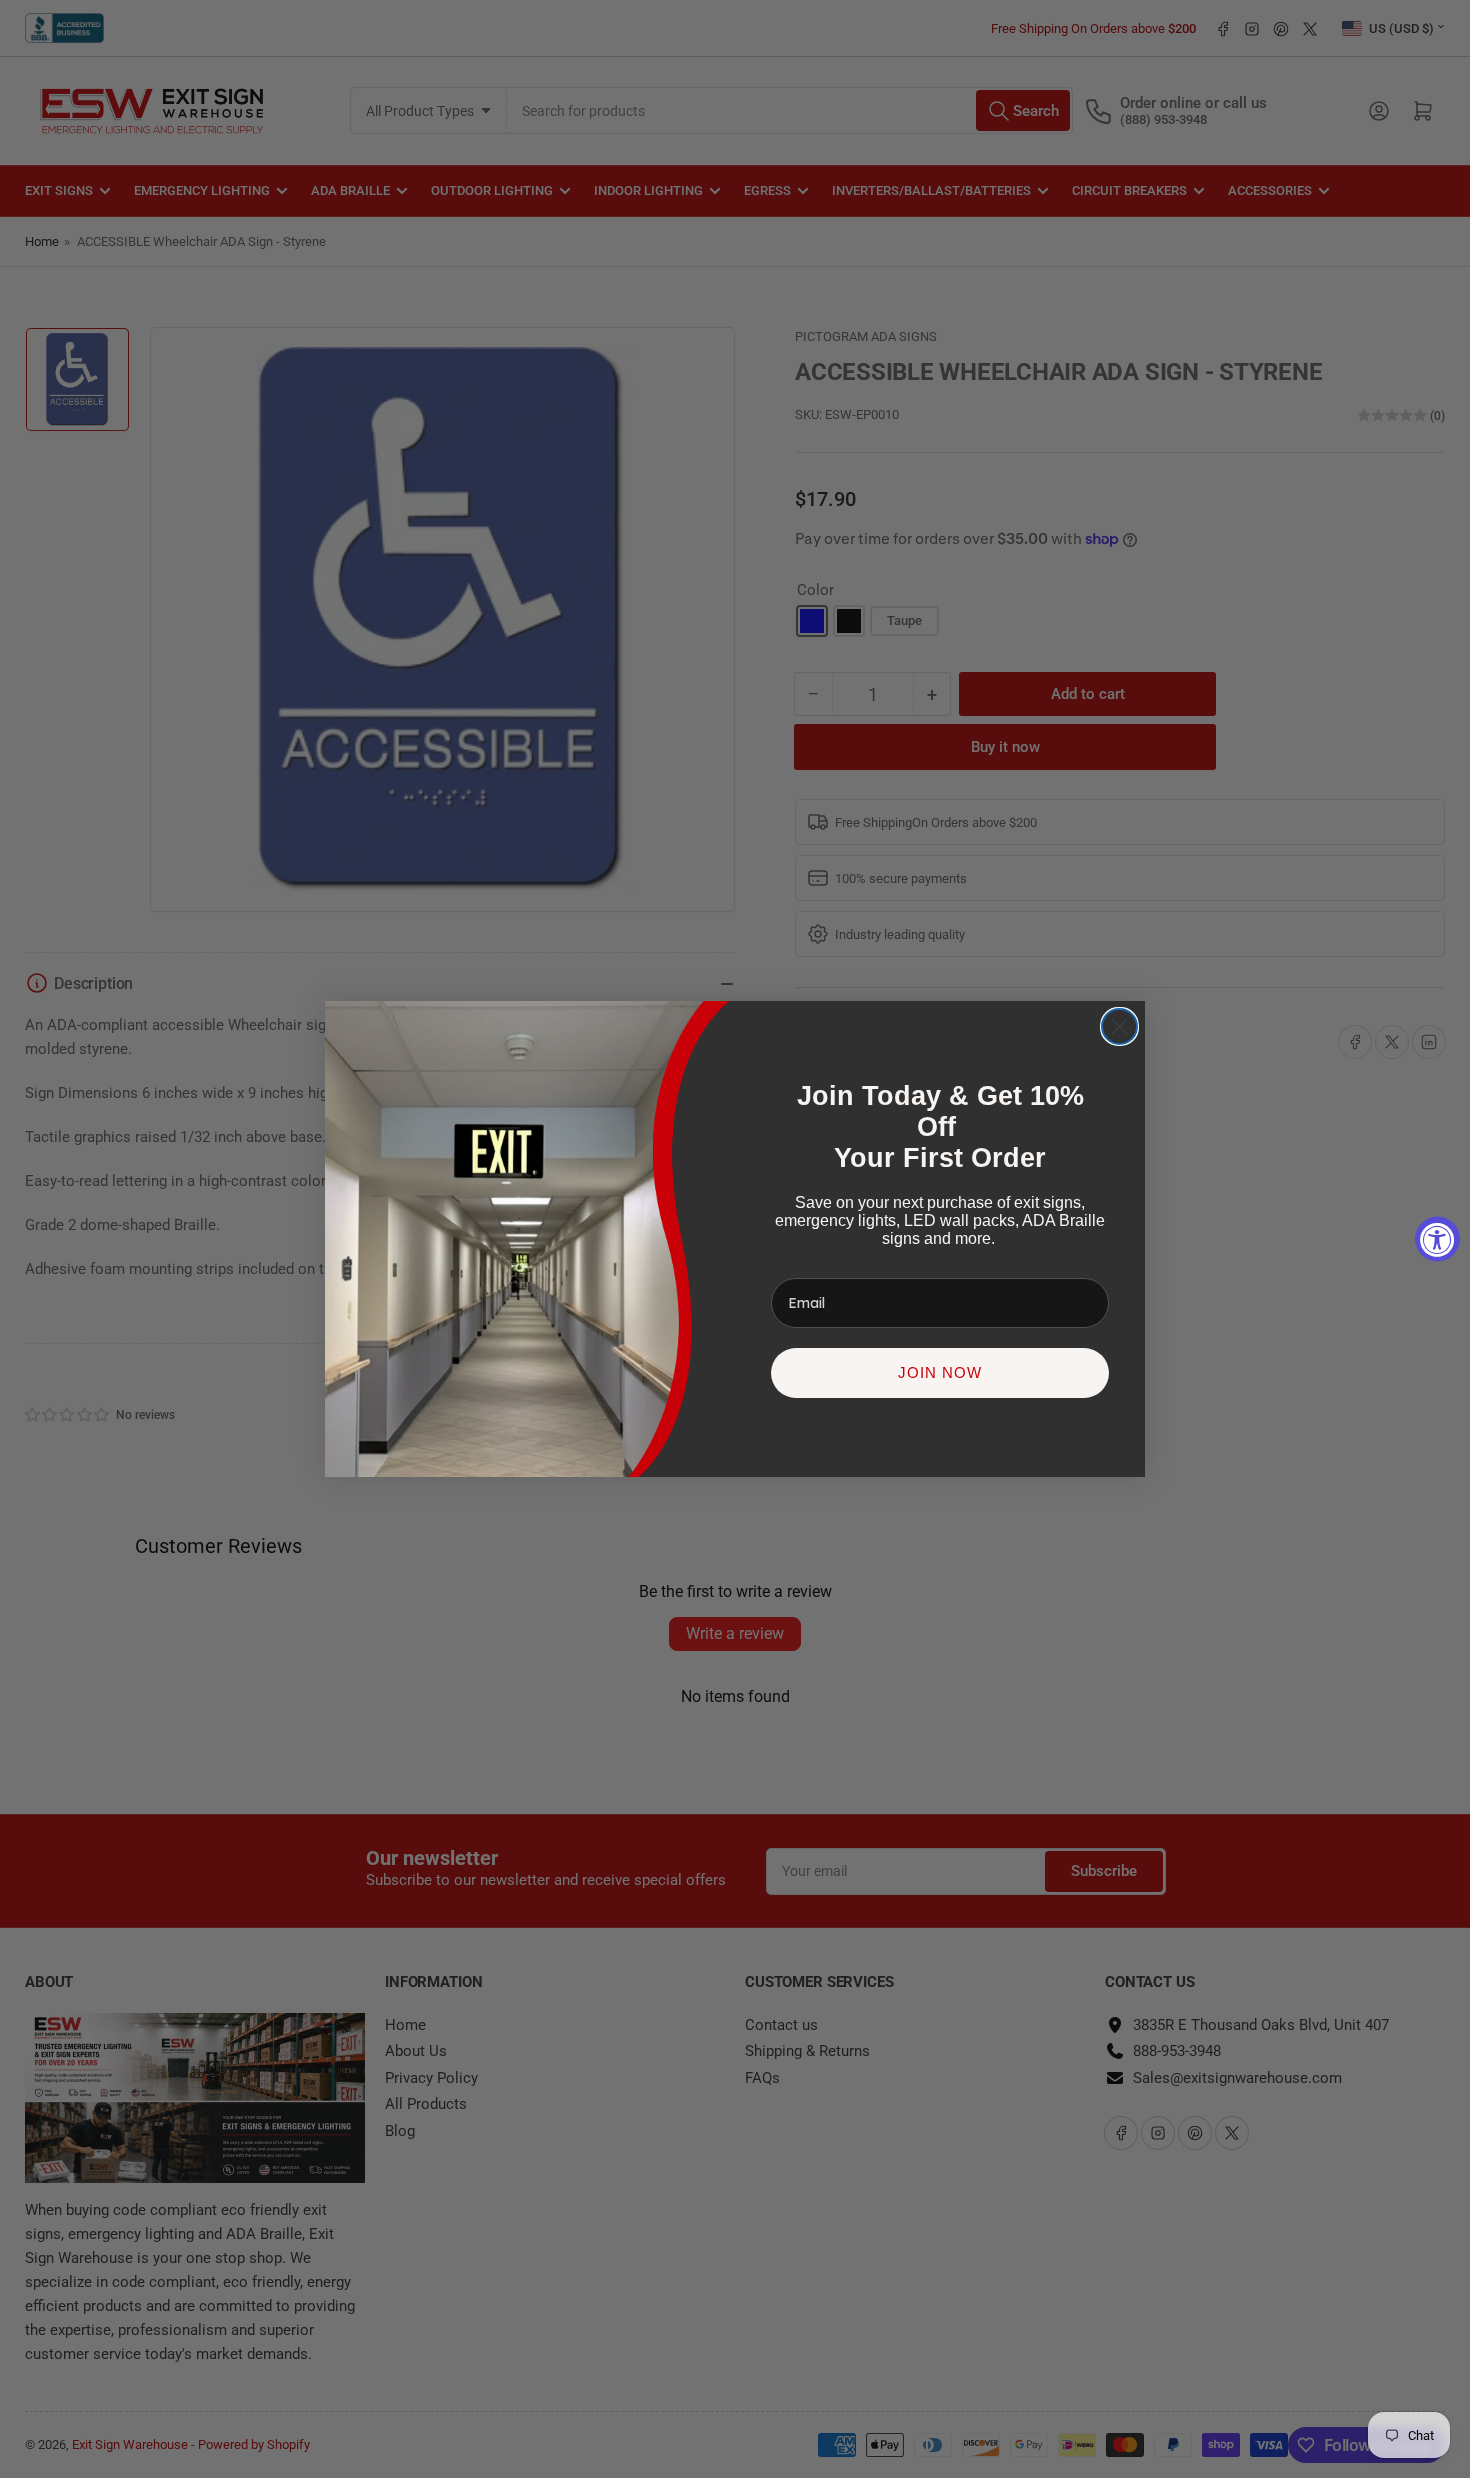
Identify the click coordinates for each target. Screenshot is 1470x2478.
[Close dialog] (1119, 1026)
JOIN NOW (940, 1372)
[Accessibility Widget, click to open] (1437, 1239)
